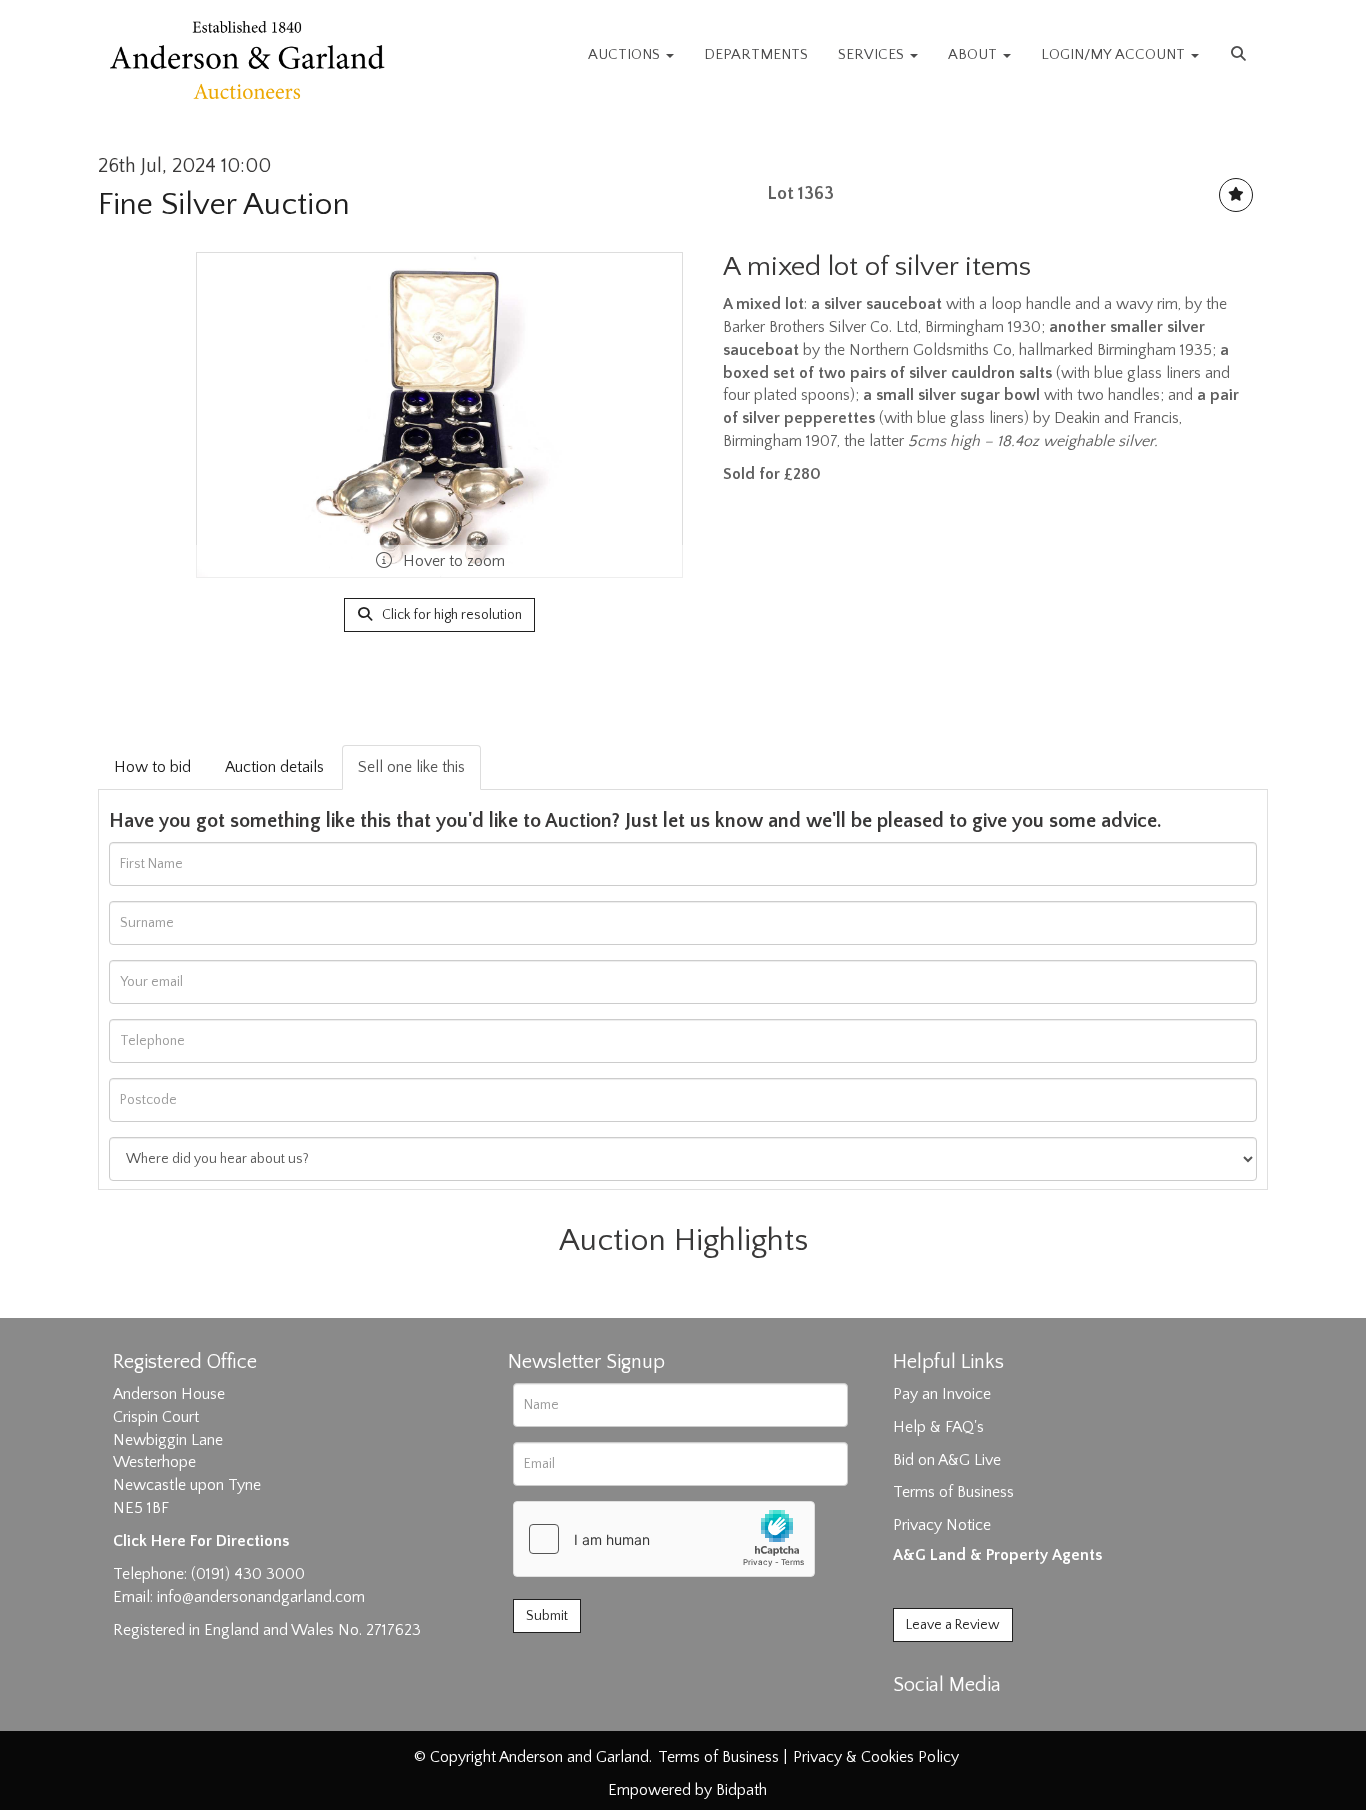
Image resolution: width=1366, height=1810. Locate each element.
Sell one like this (411, 767)
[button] (1241, 55)
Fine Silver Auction (224, 204)
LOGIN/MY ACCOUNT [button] (1115, 54)
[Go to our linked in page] (954, 1720)
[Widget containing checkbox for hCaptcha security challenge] (664, 1539)
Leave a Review (953, 1625)
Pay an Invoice (942, 1394)
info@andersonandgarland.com (261, 1597)
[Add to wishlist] (1236, 195)
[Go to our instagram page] (995, 1720)
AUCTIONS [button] (626, 54)
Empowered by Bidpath (687, 1790)
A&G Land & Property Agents (997, 1555)
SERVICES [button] (873, 54)
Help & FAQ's (938, 1427)
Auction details (274, 767)
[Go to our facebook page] (912, 1720)
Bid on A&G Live (947, 1460)
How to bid (152, 767)
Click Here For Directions (201, 1541)
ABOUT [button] (974, 54)
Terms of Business (953, 1492)
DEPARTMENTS (756, 54)
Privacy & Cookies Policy (876, 1757)
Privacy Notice (942, 1525)
